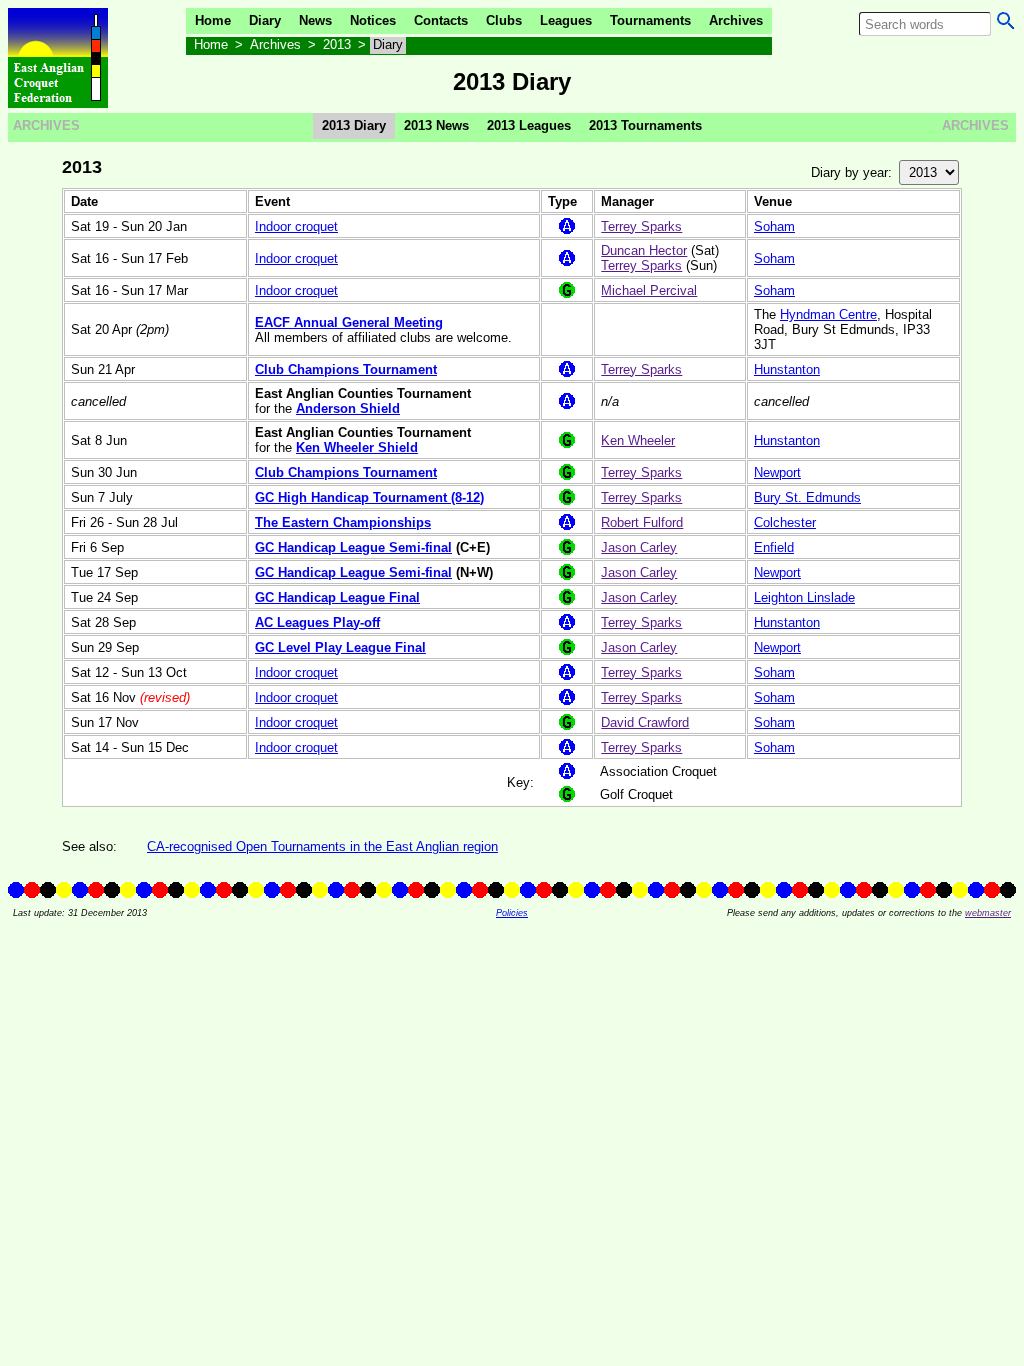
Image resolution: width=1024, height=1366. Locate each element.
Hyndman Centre (828, 314)
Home (213, 20)
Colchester (785, 522)
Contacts (441, 20)
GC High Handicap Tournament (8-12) (369, 497)
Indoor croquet (296, 226)
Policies (512, 913)
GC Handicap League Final (337, 597)
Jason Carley (639, 547)
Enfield (774, 547)
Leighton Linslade (804, 597)
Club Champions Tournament (346, 369)
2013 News (436, 125)
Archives (736, 20)
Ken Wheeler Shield (357, 447)
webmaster (988, 913)
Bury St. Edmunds (807, 497)
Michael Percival (649, 290)
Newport (777, 472)
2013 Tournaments (645, 125)
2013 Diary (354, 125)
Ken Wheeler (638, 440)
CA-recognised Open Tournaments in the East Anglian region (322, 846)
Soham (774, 226)
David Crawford (645, 722)
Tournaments (650, 20)
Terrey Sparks (641, 226)
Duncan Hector (644, 250)
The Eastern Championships (343, 522)
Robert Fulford (642, 522)
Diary (265, 20)
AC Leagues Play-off (317, 622)
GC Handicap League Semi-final (353, 547)
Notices (373, 20)
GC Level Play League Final (340, 647)
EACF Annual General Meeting (349, 322)
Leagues (566, 20)
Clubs (504, 20)
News (315, 20)
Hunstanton (787, 369)
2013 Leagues (529, 125)
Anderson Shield (348, 408)
